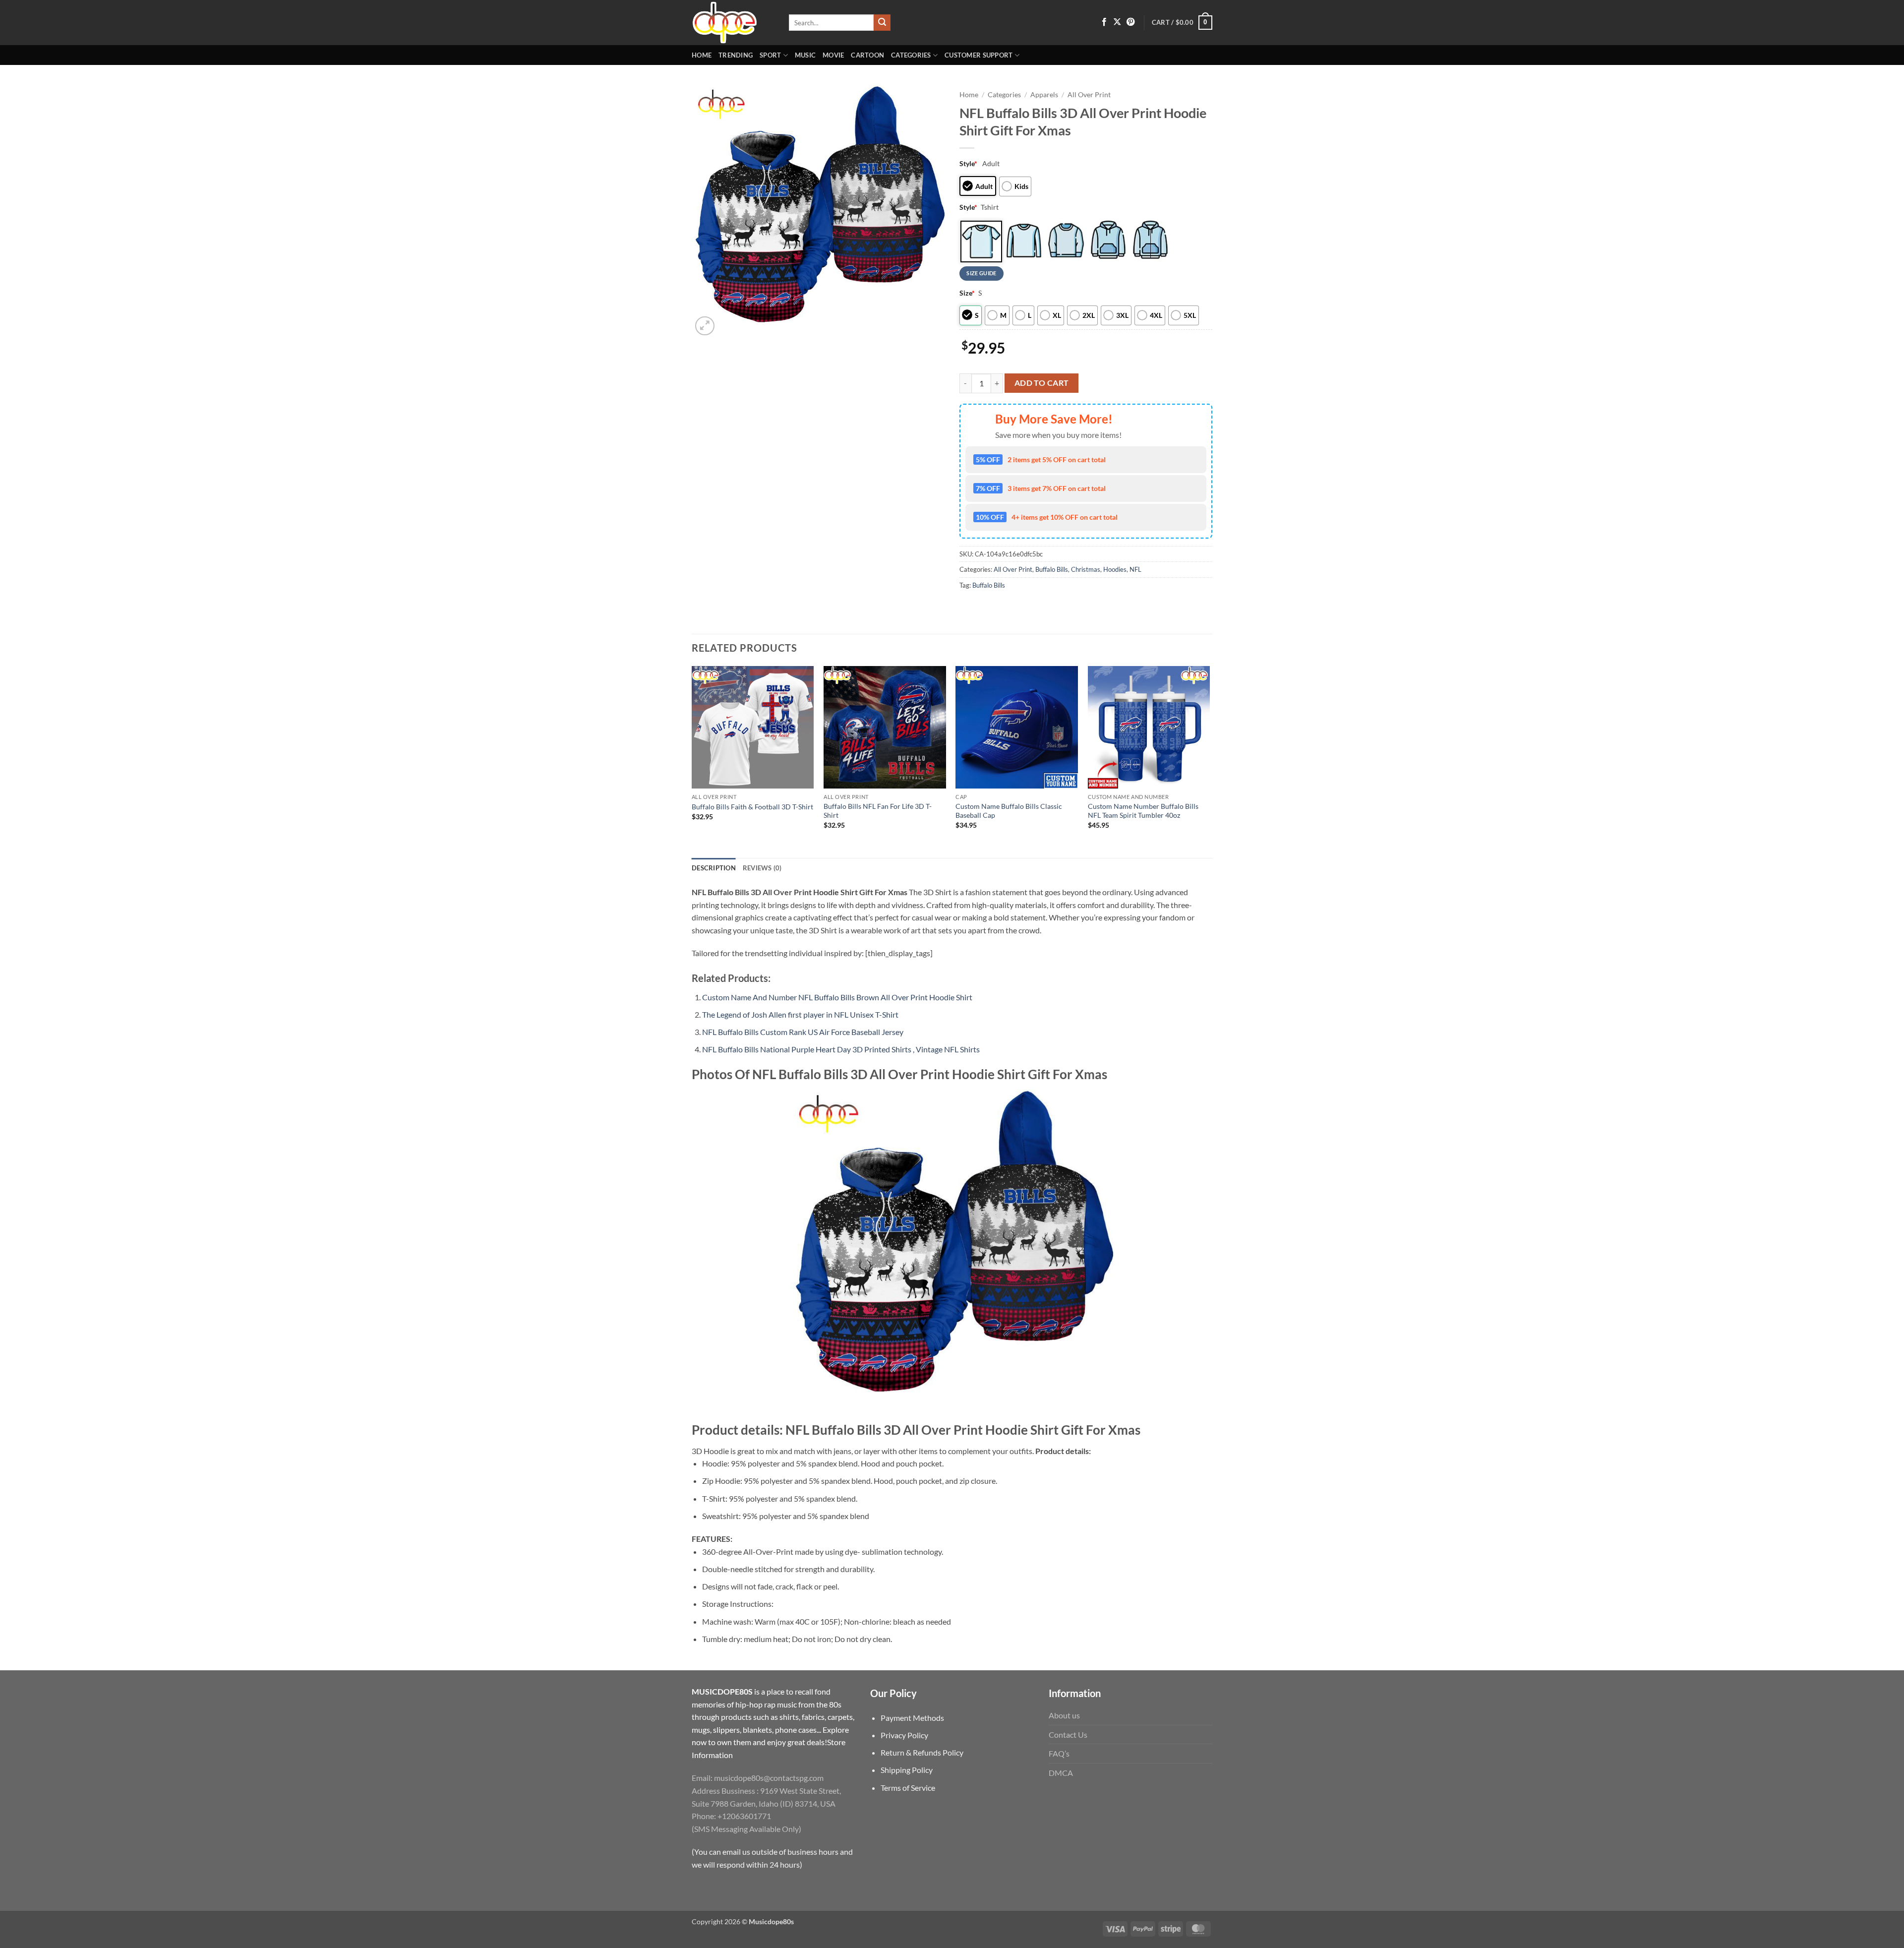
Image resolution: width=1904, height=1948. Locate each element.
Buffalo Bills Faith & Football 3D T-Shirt (752, 807)
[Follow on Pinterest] (1130, 22)
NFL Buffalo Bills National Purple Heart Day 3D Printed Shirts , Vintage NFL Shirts (841, 1049)
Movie (833, 55)
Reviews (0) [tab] (762, 868)
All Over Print (1089, 95)
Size (967, 293)
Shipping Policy (907, 1770)
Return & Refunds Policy (922, 1752)
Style (968, 163)
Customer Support (979, 55)
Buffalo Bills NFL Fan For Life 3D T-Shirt (878, 811)
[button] (1182, 23)
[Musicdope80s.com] (733, 23)
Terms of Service (908, 1788)
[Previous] (692, 761)
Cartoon (867, 55)
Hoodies (1115, 569)
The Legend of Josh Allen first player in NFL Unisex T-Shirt (800, 1014)
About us (1064, 1715)
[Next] (1209, 761)
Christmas (1086, 569)
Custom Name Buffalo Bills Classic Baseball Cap (1009, 811)
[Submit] (882, 23)
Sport (770, 55)
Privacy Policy (904, 1735)
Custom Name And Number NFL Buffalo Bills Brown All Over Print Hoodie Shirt (837, 997)
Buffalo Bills (1052, 569)
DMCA (1061, 1773)
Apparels (1044, 95)
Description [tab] (714, 868)
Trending (736, 55)
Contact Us (1068, 1735)
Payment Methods (912, 1718)
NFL (1135, 569)
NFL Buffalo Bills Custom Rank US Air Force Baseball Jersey (803, 1032)
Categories (911, 55)
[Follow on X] (1117, 22)
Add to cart (1042, 383)
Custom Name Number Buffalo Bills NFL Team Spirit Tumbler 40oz (1143, 811)
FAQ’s (1059, 1753)
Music (805, 55)
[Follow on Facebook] (1104, 22)
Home (702, 55)
